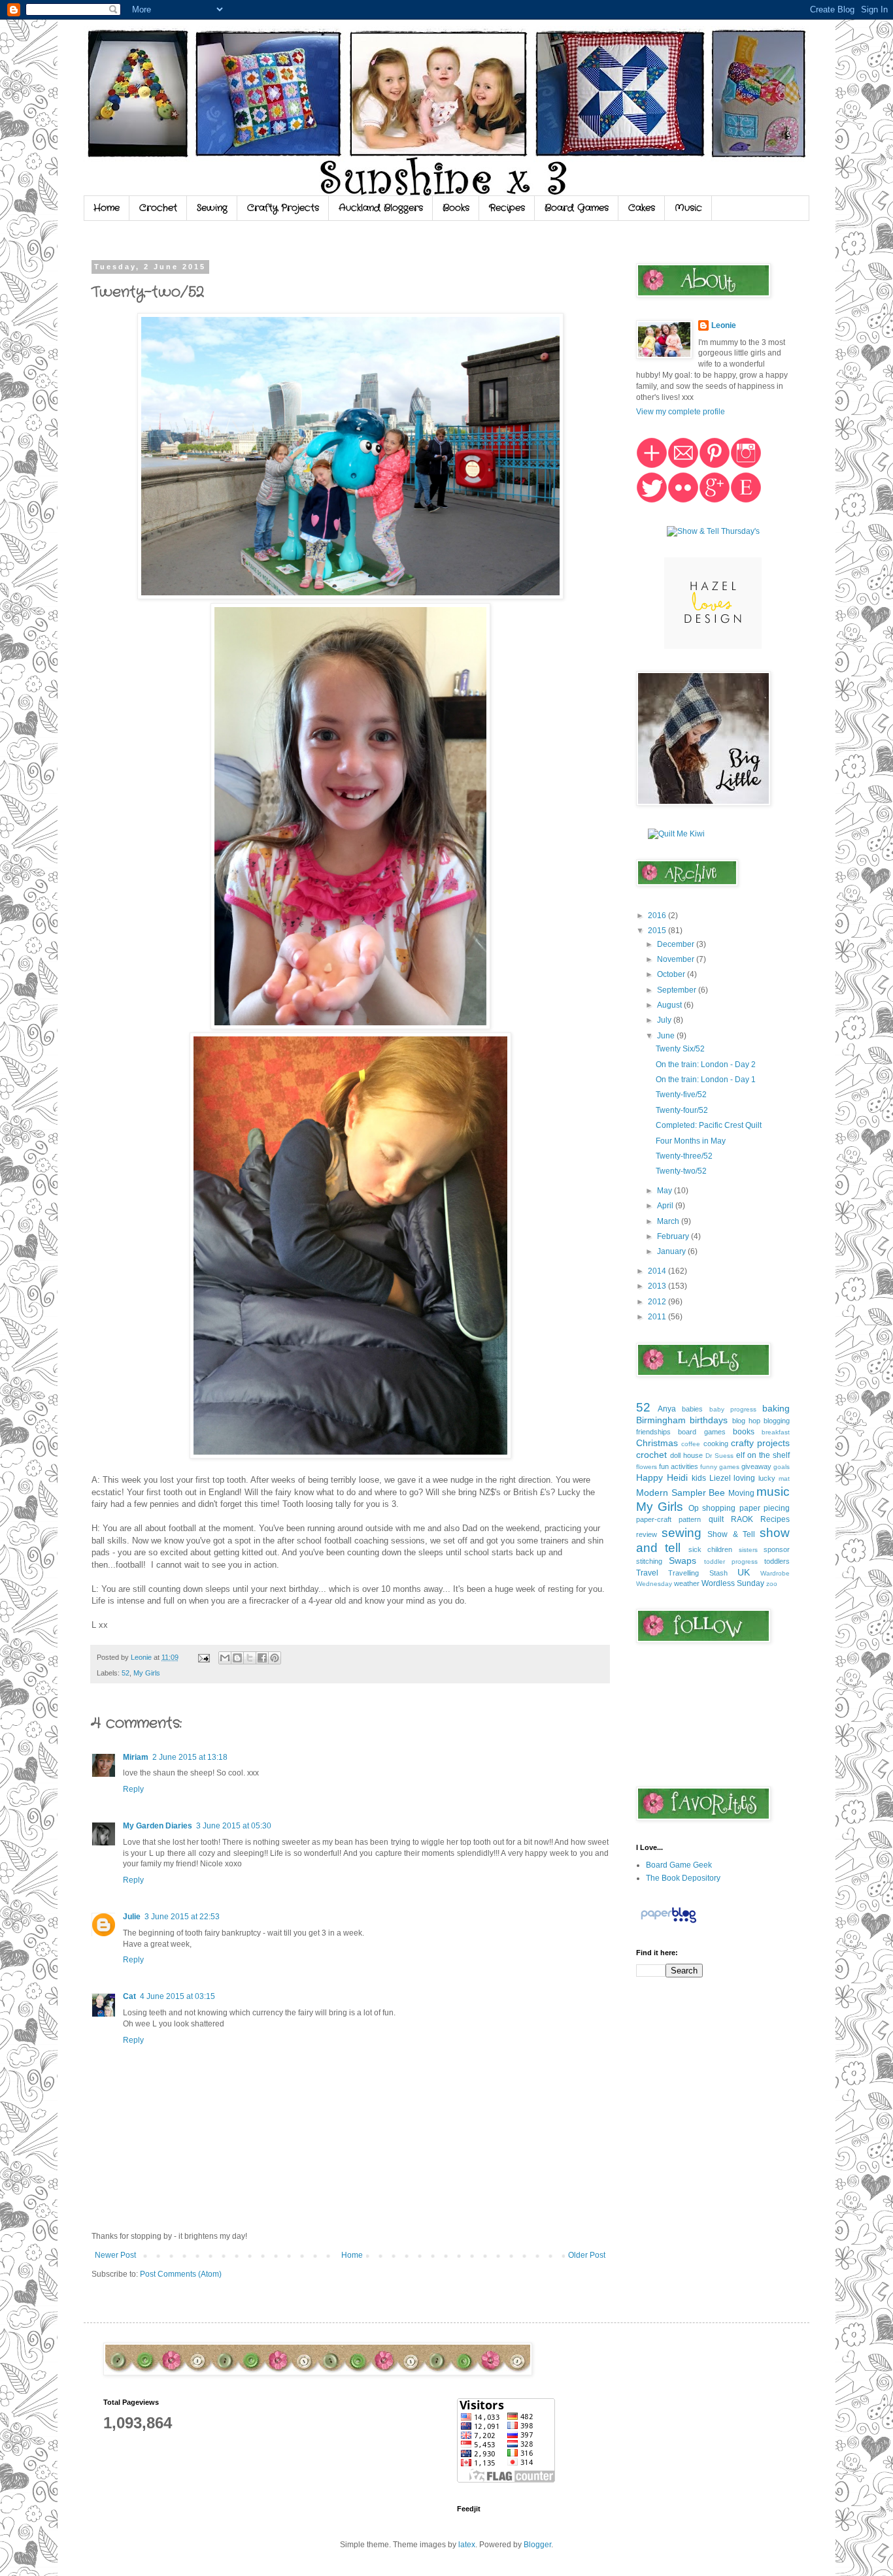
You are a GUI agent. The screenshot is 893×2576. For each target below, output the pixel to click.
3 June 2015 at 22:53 (182, 1917)
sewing (682, 1533)
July (665, 1020)
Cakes (642, 208)
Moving (741, 1493)
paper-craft (654, 1519)
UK (744, 1572)
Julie (132, 1917)
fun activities (679, 1466)
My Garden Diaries (158, 1826)
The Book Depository (683, 1878)
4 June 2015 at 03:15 (177, 1996)
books (744, 1432)
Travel (647, 1573)
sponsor (777, 1549)
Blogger (537, 2545)
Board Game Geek (679, 1865)
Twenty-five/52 (681, 1095)
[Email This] (225, 1658)
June (667, 1036)
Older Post (587, 2255)
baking (776, 1408)
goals (782, 1467)
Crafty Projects (283, 208)
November (677, 959)
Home (107, 208)
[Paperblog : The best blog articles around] (668, 1923)
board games (701, 1432)
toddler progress (731, 1561)
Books (456, 208)
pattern (690, 1519)
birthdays (709, 1420)
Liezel (720, 1478)
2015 (658, 931)
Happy (649, 1478)
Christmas (657, 1443)
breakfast (776, 1432)
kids (699, 1478)
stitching (649, 1561)
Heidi (677, 1478)
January (672, 1251)
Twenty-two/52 (681, 1171)
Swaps (682, 1560)
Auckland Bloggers (381, 208)
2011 (658, 1317)
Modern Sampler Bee (681, 1493)
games (729, 1467)
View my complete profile (681, 412)
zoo (772, 1584)
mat (784, 1478)
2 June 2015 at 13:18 (190, 1757)
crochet (651, 1455)
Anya (667, 1409)
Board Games (577, 208)
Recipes (507, 208)
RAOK (742, 1519)
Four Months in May (691, 1141)
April (666, 1206)
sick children (710, 1549)
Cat (129, 1996)
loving (744, 1478)
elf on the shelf (763, 1455)
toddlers (777, 1561)
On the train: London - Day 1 (706, 1080)
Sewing (212, 208)
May (666, 1191)
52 (126, 1673)
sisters (748, 1550)
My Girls (147, 1673)
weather (687, 1583)
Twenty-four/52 (682, 1110)
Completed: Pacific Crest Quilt (709, 1125)
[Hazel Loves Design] (713, 646)
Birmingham (661, 1420)
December (677, 944)
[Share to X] (250, 1658)
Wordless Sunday (733, 1583)
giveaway (756, 1466)
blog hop (746, 1421)
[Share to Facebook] (262, 1658)
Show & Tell (731, 1534)
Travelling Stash (698, 1573)
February (674, 1236)
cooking (716, 1444)
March (669, 1221)
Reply (133, 1789)
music (773, 1492)
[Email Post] (203, 1657)
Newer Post (115, 2255)
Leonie (724, 325)
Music (688, 208)
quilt (716, 1519)
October (672, 974)
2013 (658, 1286)
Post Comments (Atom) (181, 2274)
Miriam (136, 1757)
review (647, 1534)
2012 (658, 1302)
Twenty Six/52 (680, 1049)
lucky (767, 1478)
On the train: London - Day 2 (706, 1065)
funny (709, 1467)
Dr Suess (719, 1456)
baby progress (733, 1409)
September (678, 990)
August (670, 1005)
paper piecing (765, 1508)
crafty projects (760, 1443)
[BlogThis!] (237, 1658)
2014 (658, 1271)
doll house (686, 1455)
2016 (658, 916)
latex (467, 2545)
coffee (691, 1444)
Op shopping (712, 1508)
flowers (647, 1467)
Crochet (158, 208)
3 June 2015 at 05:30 (234, 1826)
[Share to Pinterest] (275, 1658)
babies (692, 1409)
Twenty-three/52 (684, 1156)
